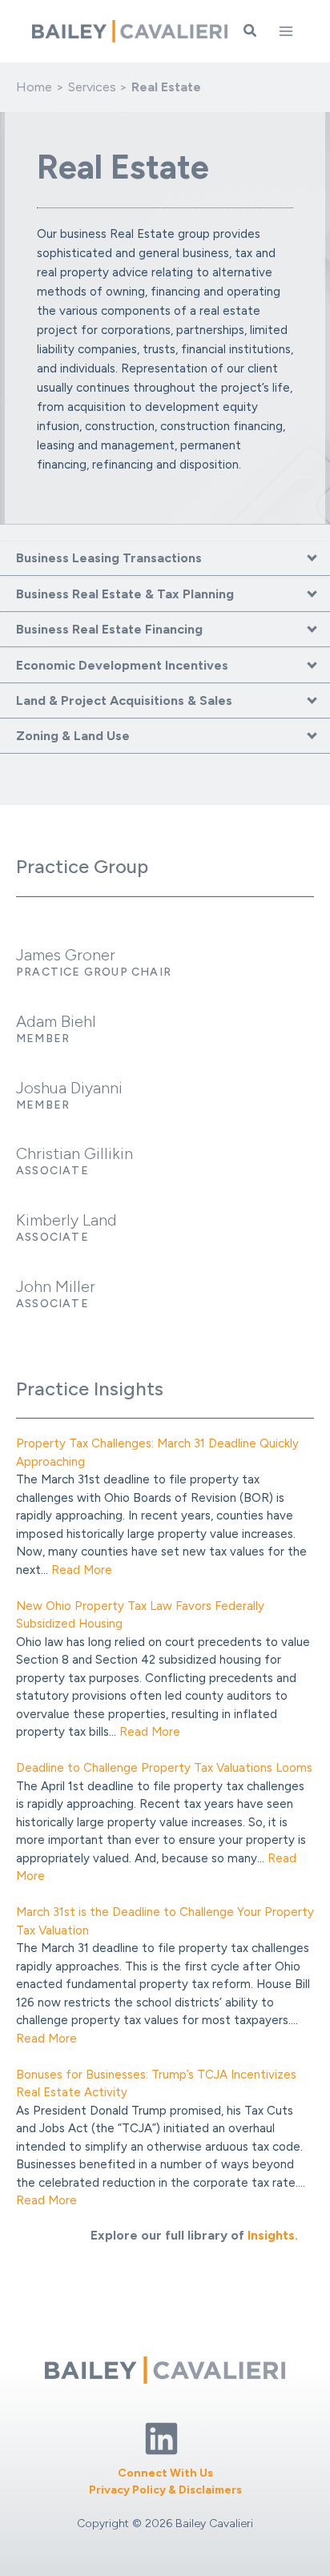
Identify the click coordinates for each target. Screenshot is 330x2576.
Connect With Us (165, 2473)
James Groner (66, 955)
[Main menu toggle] (286, 31)
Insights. (273, 2235)
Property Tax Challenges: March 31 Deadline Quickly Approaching (157, 1453)
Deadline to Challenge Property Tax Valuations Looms (164, 1768)
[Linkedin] (161, 2439)
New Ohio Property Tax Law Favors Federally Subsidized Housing (140, 1615)
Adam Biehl (56, 1021)
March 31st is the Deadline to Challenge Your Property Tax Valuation (165, 1921)
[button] (251, 31)
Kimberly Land (66, 1220)
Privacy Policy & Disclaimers (165, 2490)
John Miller (56, 1286)
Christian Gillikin (74, 1153)
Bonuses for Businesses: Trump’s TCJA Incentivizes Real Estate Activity (156, 2084)
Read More (82, 1570)
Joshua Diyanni (69, 1088)
